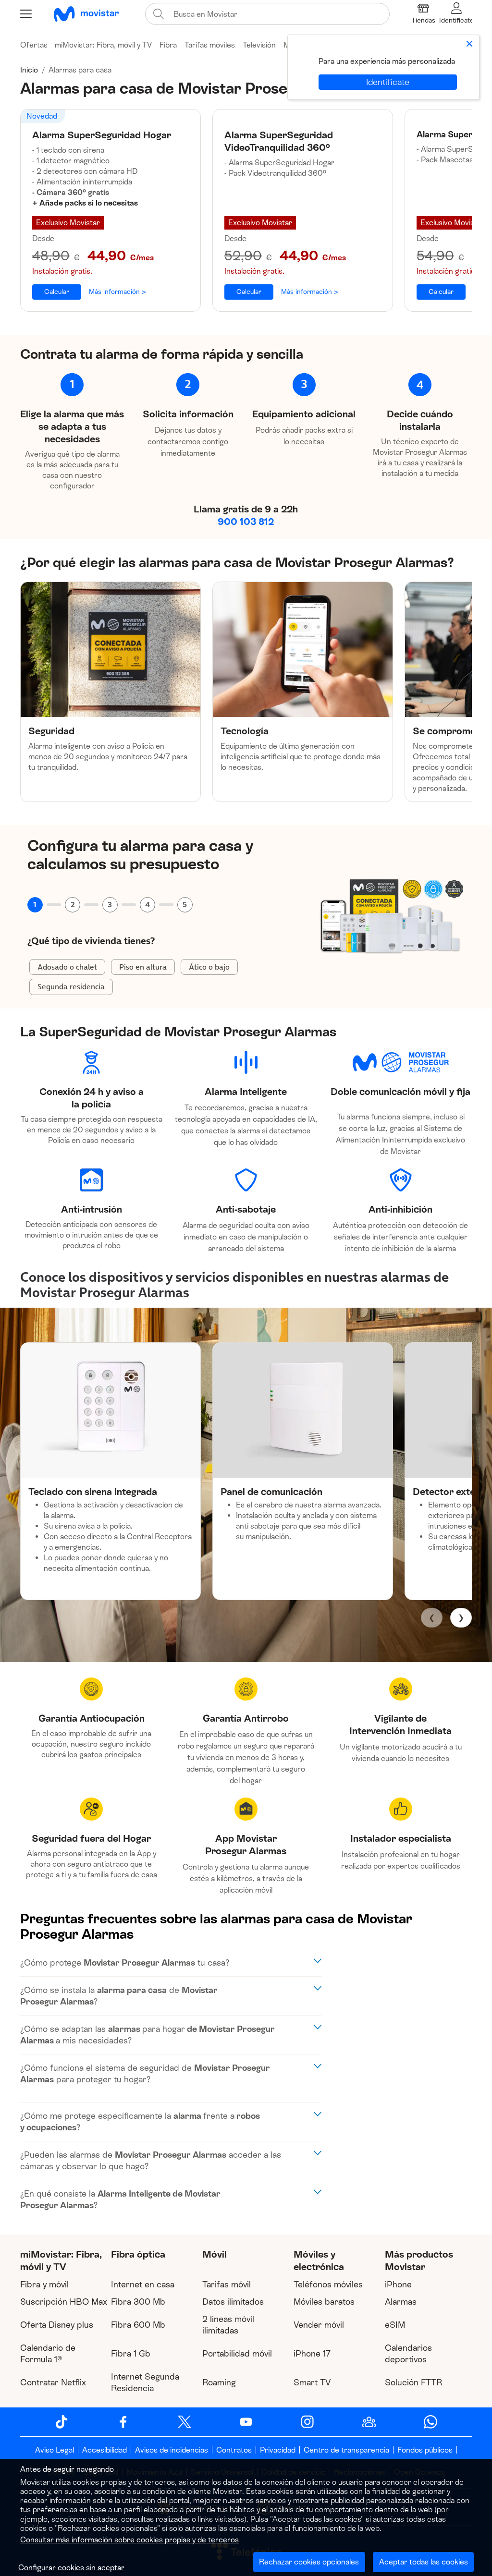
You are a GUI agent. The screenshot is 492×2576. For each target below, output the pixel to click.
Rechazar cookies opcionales (309, 2562)
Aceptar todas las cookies (424, 2562)
